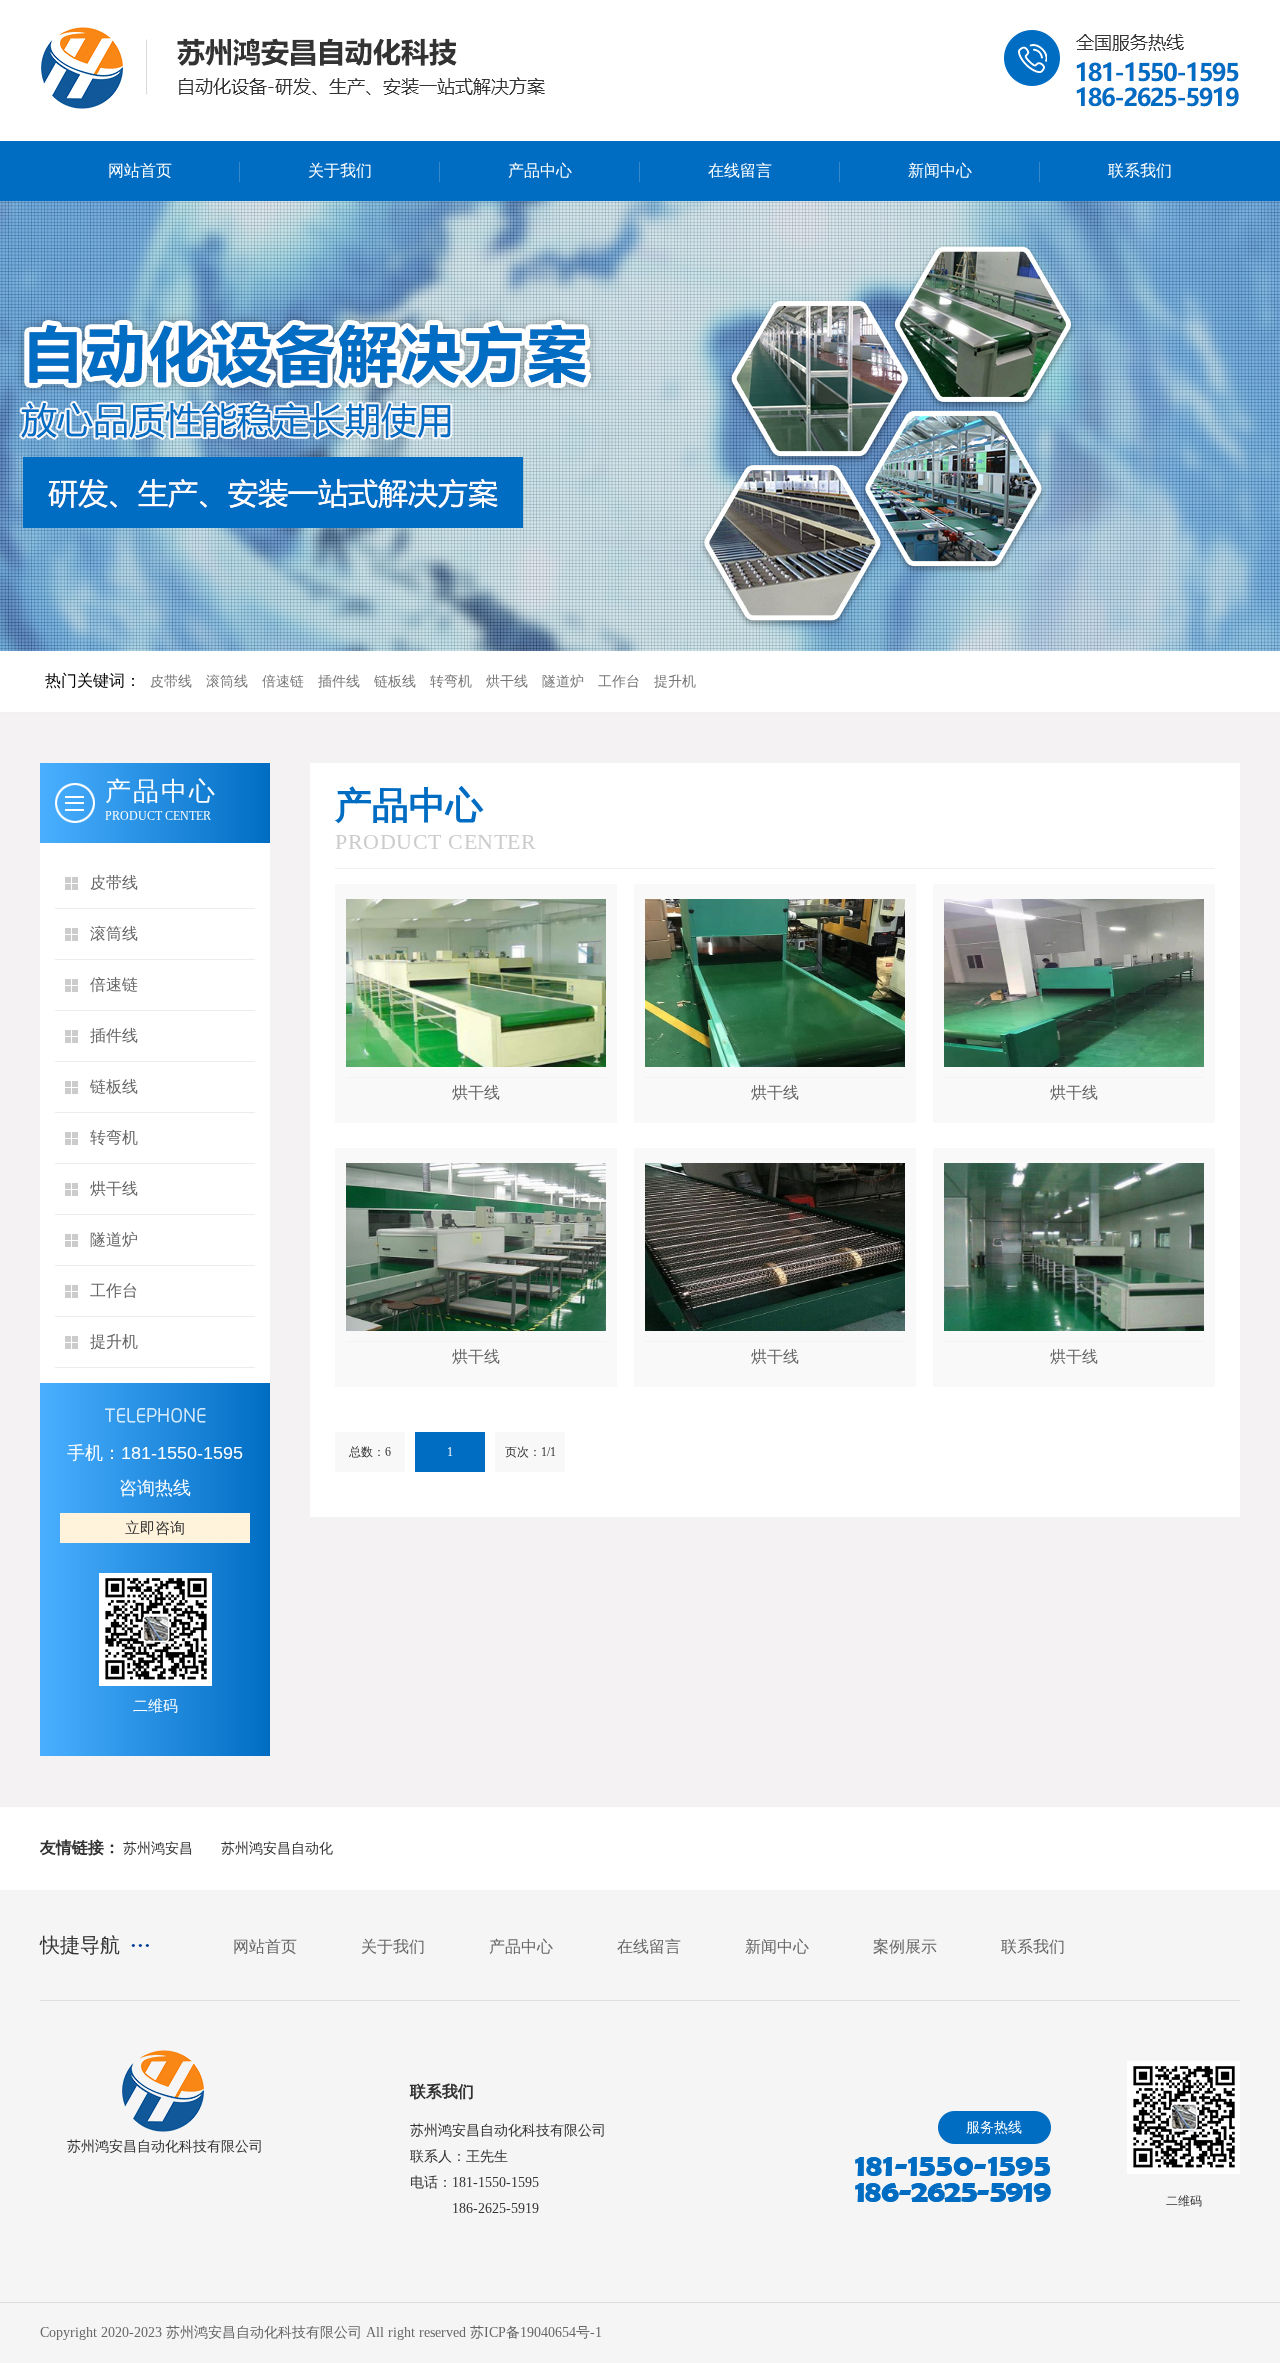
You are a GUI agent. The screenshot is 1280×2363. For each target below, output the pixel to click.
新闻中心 (940, 170)
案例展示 (905, 1946)
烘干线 (507, 681)
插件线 (339, 681)
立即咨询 (155, 1528)
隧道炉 (563, 681)
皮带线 (171, 681)
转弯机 (451, 681)
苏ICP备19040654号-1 (536, 2332)
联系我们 (1140, 170)
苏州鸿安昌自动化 (277, 1848)
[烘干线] (476, 983)
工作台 (619, 681)
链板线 (395, 681)
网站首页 (140, 170)
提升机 (675, 681)
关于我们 (340, 170)
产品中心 (540, 170)
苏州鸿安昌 (158, 1848)
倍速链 (283, 681)
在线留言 (740, 170)
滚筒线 (227, 681)
